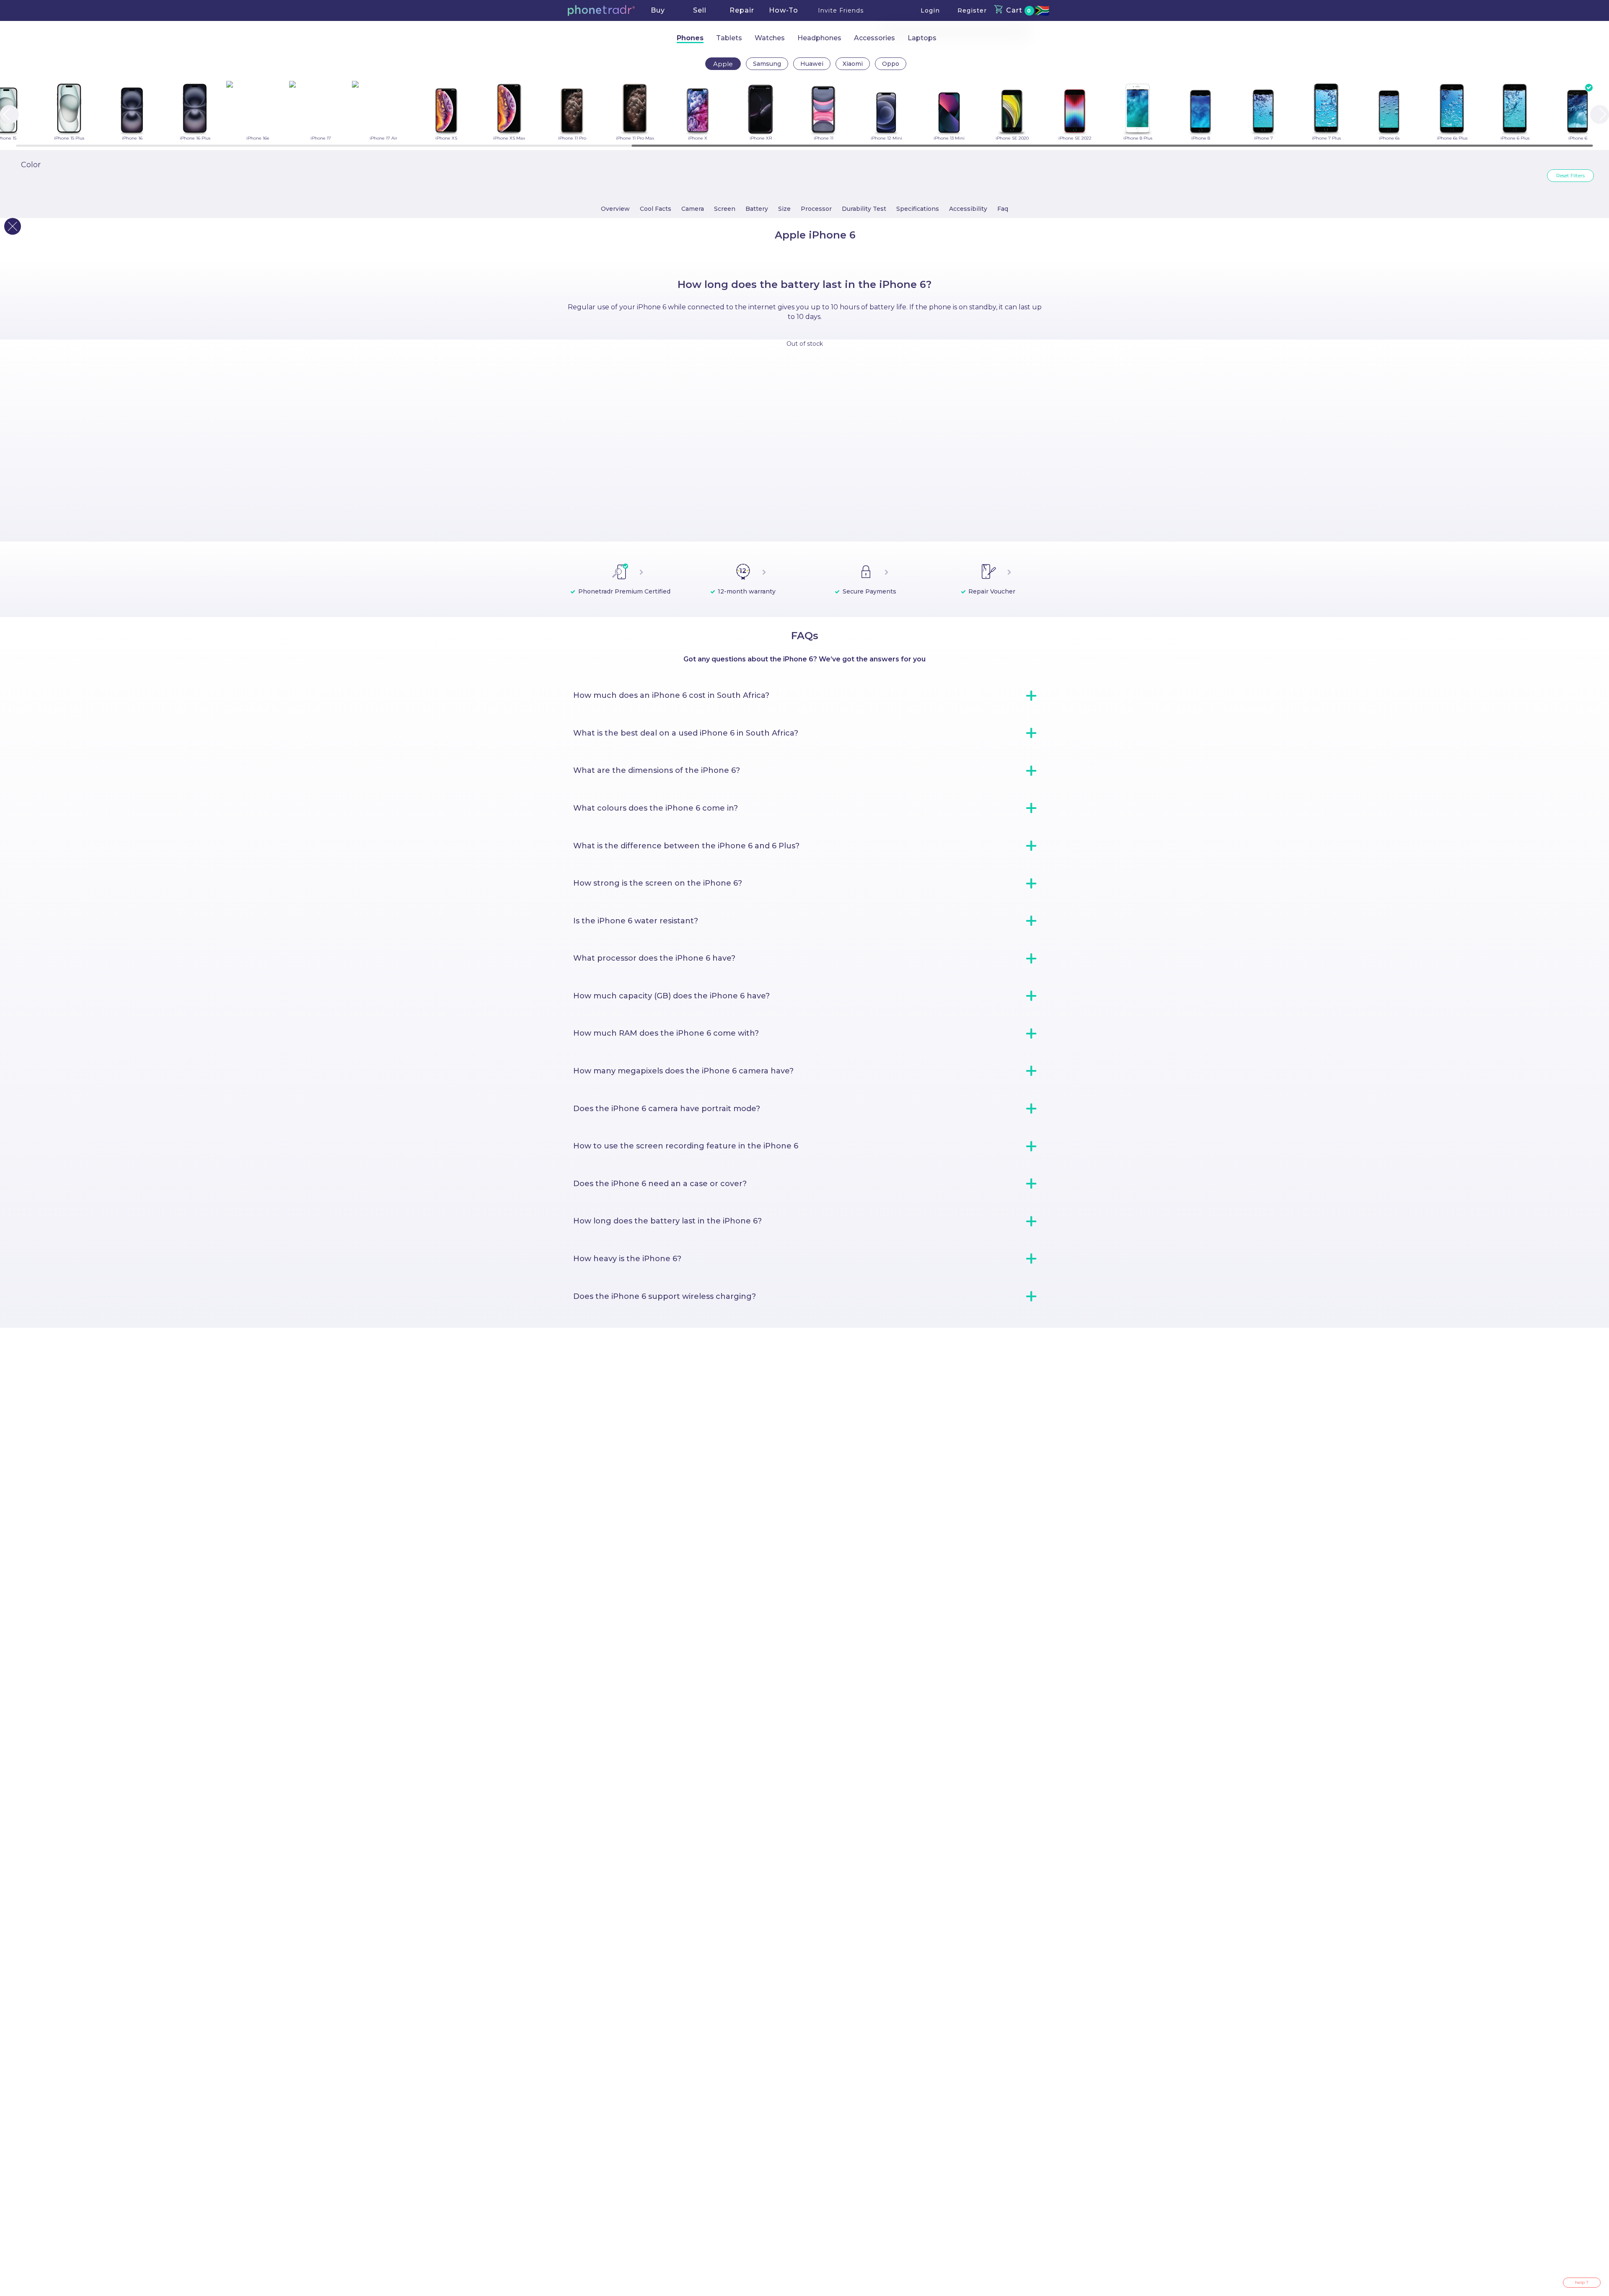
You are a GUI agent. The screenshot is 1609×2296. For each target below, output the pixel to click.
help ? (1582, 2282)
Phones (690, 38)
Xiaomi (853, 64)
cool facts (656, 209)
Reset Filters (1570, 175)
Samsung (767, 64)
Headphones (819, 38)
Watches (770, 38)
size (784, 209)
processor (816, 209)
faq (1003, 209)
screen (725, 209)
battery (757, 209)
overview (615, 209)
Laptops (922, 38)
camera (693, 209)
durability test (864, 209)
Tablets (729, 38)
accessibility (968, 209)
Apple (723, 64)
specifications (918, 209)
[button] (601, 10)
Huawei (812, 64)
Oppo (891, 64)
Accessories (874, 38)
